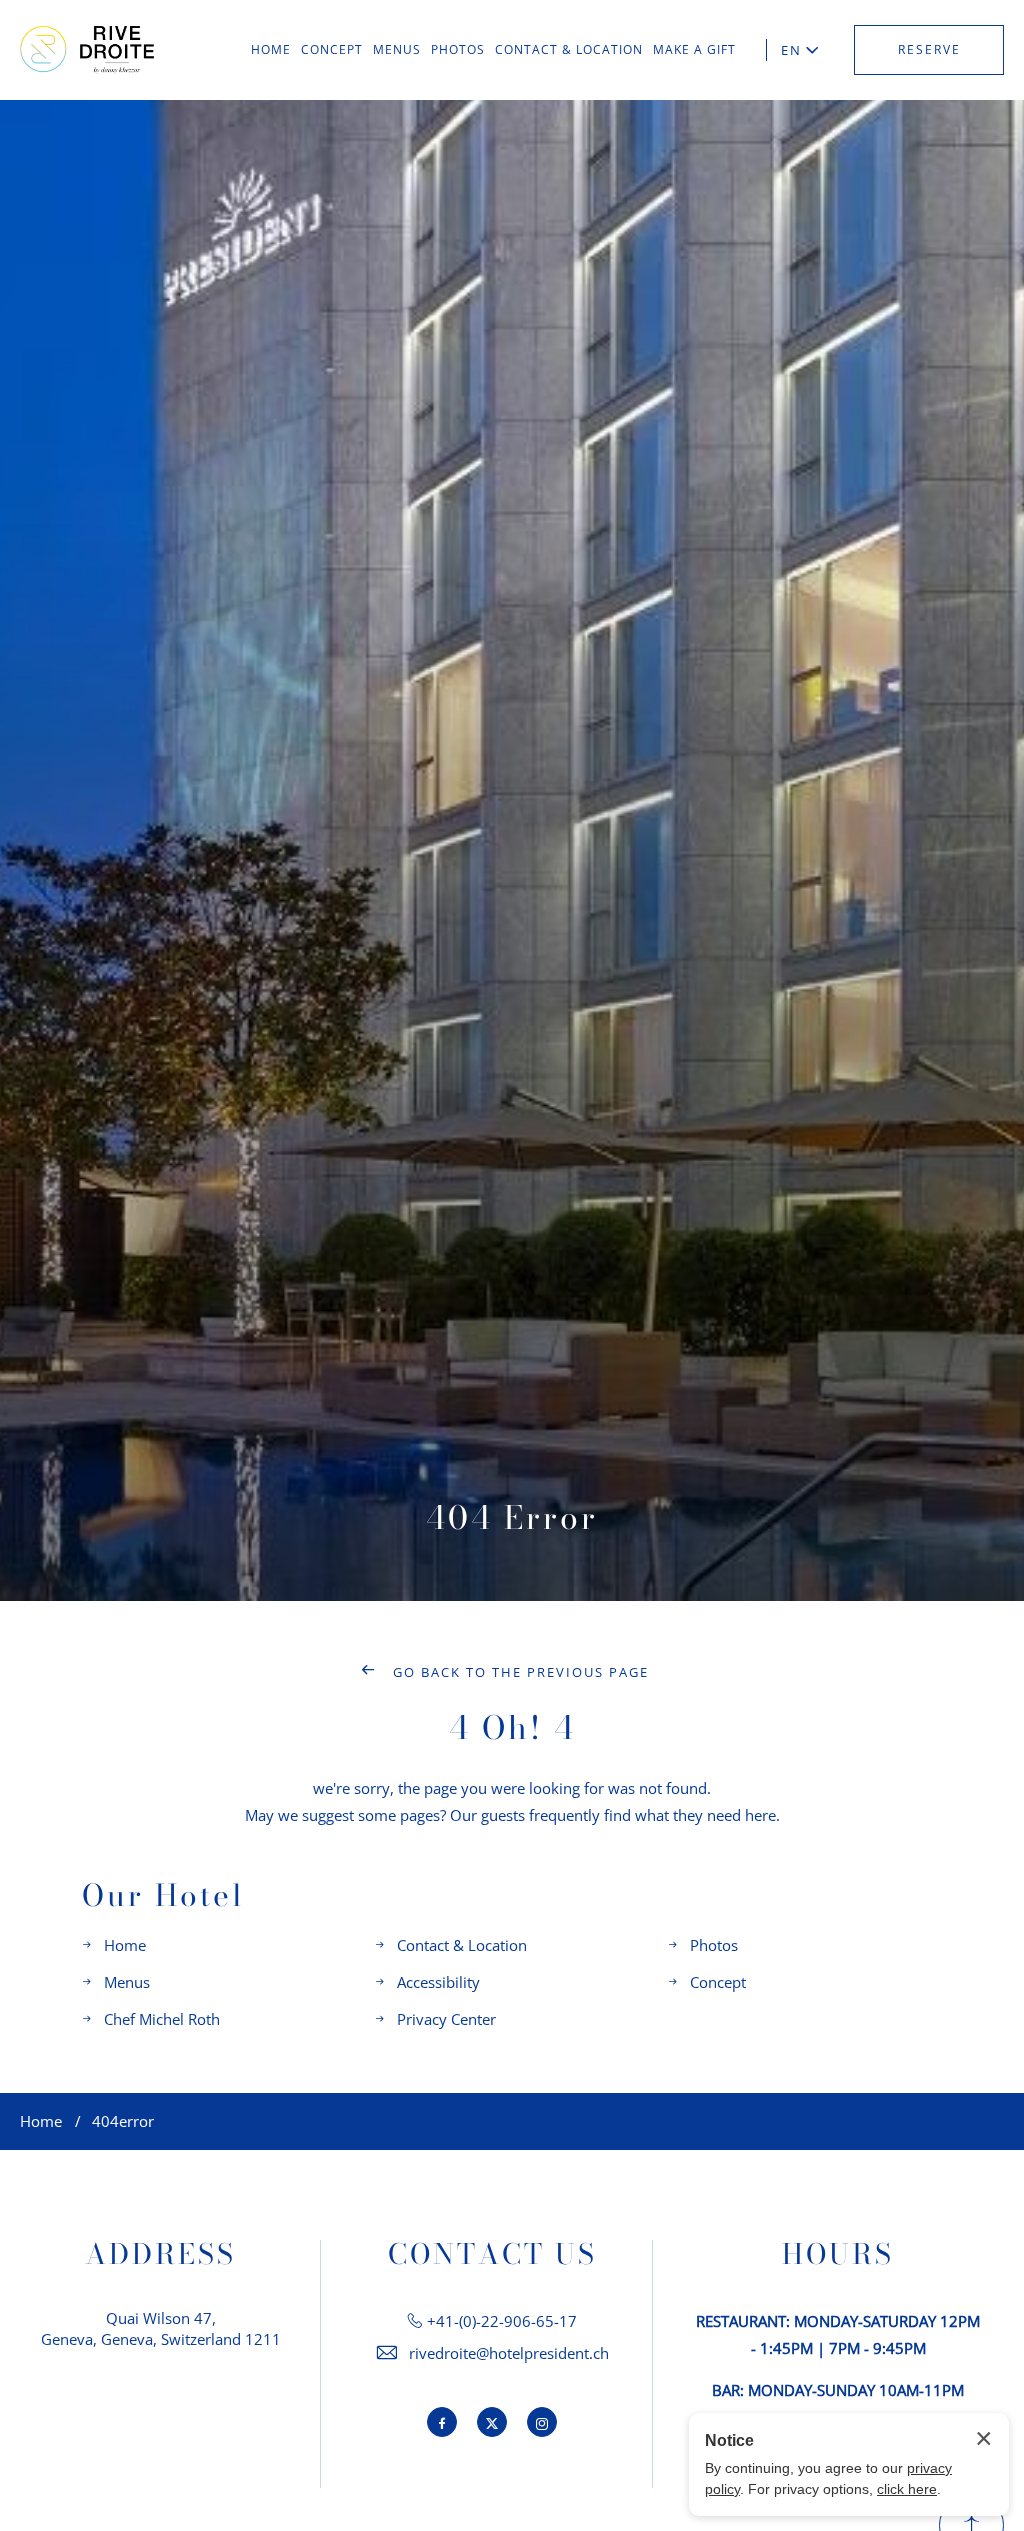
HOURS (838, 2254)
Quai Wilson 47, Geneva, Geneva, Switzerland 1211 (161, 2328)
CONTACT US (492, 2254)
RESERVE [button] (929, 49)
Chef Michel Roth (162, 2019)
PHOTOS (458, 49)
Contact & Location (462, 1945)
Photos (714, 1945)
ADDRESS (160, 2254)
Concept (718, 1982)
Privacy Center (446, 2019)
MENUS (397, 49)
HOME (271, 49)
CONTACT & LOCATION (569, 49)
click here (907, 2489)
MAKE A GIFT (694, 49)
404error (123, 2121)
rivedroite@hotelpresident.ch (509, 2353)
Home (125, 1945)
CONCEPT (332, 49)
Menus (127, 1982)
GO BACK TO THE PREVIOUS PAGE (518, 1672)
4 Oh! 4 (512, 1727)
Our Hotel (163, 1895)
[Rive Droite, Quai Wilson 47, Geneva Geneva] (87, 50)
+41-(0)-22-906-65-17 (502, 2321)
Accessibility (438, 1982)
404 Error (512, 1517)
